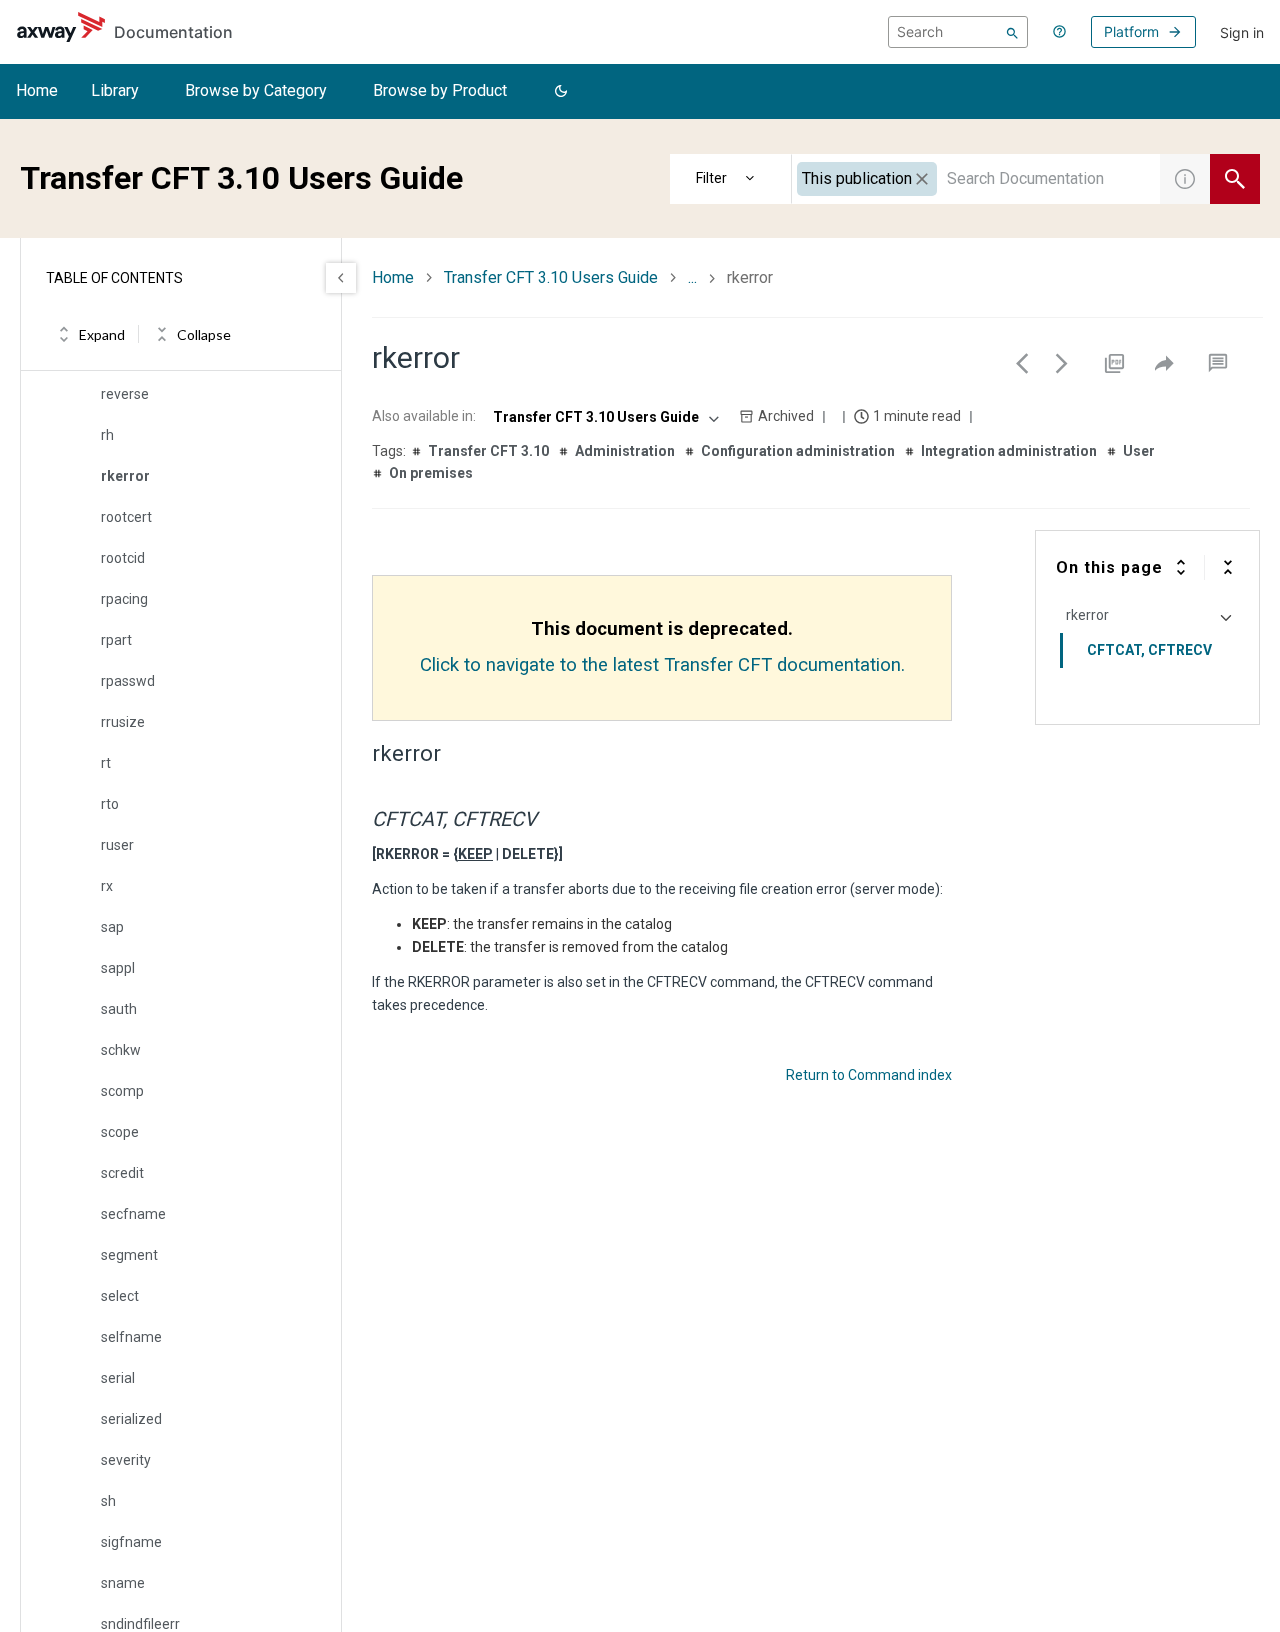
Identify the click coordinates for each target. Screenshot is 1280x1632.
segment (129, 1255)
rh (107, 435)
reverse (125, 394)
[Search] (1012, 32)
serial (118, 1378)
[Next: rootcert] (1062, 363)
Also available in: (424, 416)
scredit (122, 1173)
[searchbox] (958, 32)
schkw (121, 1050)
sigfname (131, 1542)
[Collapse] (1228, 567)
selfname (131, 1337)
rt (106, 763)
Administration (625, 451)
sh (108, 1501)
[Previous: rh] (1022, 363)
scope (120, 1132)
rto (110, 804)
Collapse (204, 334)
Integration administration (1009, 451)
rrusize (123, 722)
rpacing (124, 599)
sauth (119, 1009)
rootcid (123, 558)
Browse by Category (256, 90)
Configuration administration (798, 451)
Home (37, 90)
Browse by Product (440, 90)
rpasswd (128, 681)
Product (731, 179)
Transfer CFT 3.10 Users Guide (551, 277)
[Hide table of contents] (341, 278)
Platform (1131, 31)
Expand (102, 334)
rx (107, 886)
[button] (561, 92)
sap (112, 927)
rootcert (126, 517)
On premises (431, 473)
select (120, 1296)
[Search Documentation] (1235, 179)
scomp (122, 1091)
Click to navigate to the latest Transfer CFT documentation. (662, 665)
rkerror (125, 476)
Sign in (1242, 32)
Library (115, 90)
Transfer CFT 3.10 (488, 451)
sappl (118, 968)
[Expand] (1181, 567)
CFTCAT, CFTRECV (1149, 650)
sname (123, 1583)
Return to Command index (869, 1075)
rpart (116, 640)
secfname (133, 1214)
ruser (117, 845)
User (1139, 451)
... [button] (692, 277)
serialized (131, 1419)
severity (126, 1460)
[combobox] (976, 179)
